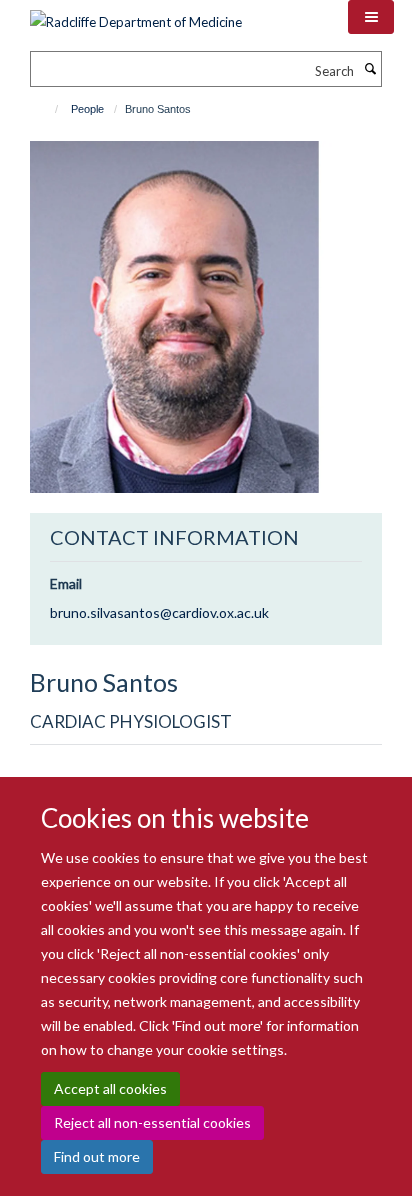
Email (66, 583)
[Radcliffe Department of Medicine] (136, 15)
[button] (371, 17)
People (87, 109)
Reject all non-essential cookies (152, 1122)
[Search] (370, 69)
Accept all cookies (110, 1088)
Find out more (97, 1156)
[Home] (47, 109)
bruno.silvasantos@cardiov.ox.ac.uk (159, 612)
